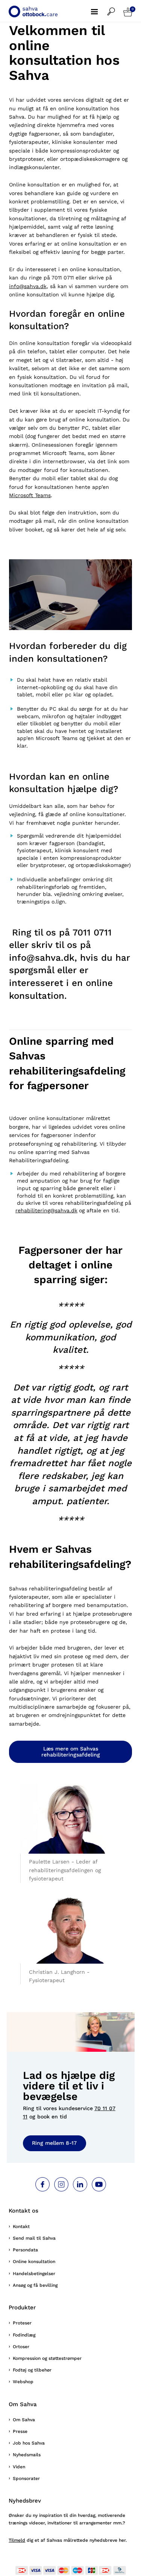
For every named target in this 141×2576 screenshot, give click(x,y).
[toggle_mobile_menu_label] (99, 8)
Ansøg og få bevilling (35, 2285)
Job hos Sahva (29, 2443)
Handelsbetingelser (34, 2274)
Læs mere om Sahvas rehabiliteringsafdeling (71, 1752)
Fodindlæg (24, 2335)
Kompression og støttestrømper (47, 2358)
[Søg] (115, 8)
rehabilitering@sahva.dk (46, 1210)
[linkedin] (80, 2184)
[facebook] (42, 2184)
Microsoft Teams (30, 495)
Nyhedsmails (27, 2455)
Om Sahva (24, 2420)
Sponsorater (26, 2478)
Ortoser (21, 2347)
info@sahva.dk (28, 286)
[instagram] (61, 2184)
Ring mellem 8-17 (54, 2143)
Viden (19, 2467)
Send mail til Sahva (34, 2238)
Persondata (25, 2250)
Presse (20, 2431)
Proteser (22, 2323)
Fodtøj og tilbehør (32, 2370)
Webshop (23, 2382)
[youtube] (99, 2184)
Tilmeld (17, 2540)
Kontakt (21, 2227)
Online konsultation (34, 2262)
